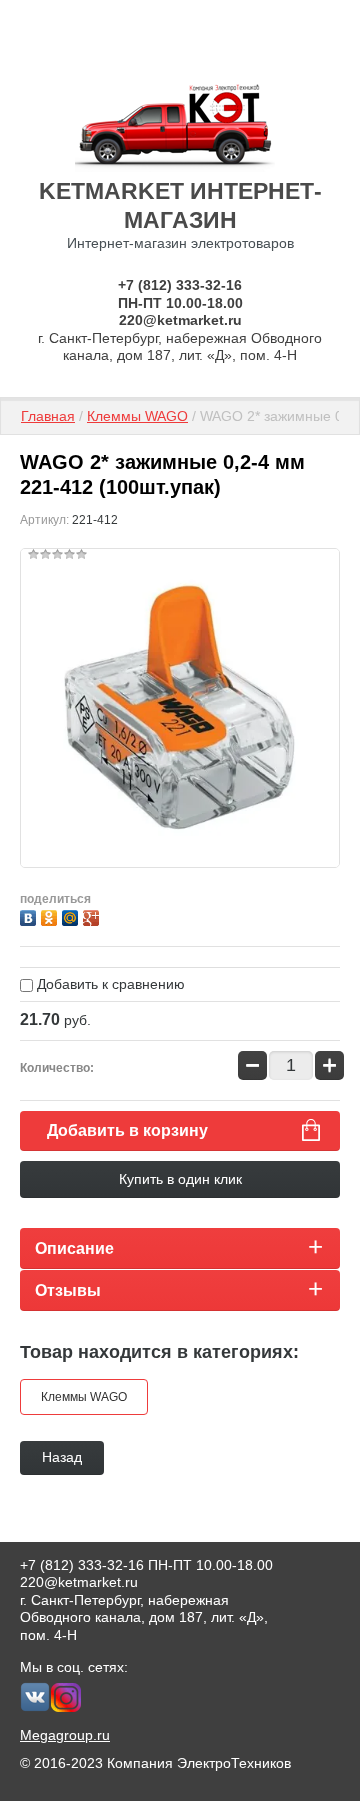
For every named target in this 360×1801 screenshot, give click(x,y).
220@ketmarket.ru (180, 320)
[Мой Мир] (72, 915)
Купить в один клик (180, 1179)
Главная (48, 416)
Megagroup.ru (65, 1735)
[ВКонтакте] (30, 915)
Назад (62, 1457)
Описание (74, 1248)
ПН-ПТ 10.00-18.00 (180, 303)
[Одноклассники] (51, 915)
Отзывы (68, 1290)
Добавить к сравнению (109, 984)
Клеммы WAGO (137, 416)
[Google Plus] (93, 915)
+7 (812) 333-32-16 (180, 285)
